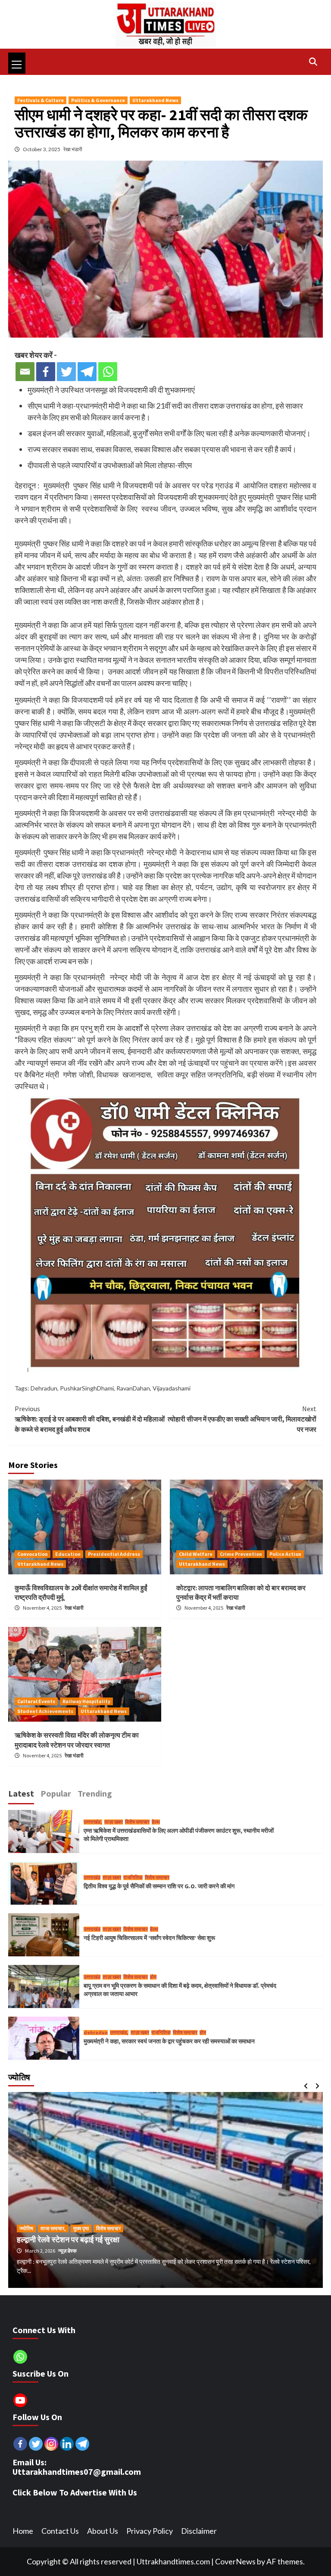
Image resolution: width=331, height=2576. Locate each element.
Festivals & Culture (41, 100)
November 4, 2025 (43, 1608)
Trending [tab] (95, 1793)
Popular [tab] (56, 1793)
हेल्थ (156, 1822)
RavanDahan (133, 1388)
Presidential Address (114, 1554)
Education (68, 1554)
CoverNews (235, 2561)
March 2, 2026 (41, 2251)
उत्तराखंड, (93, 1822)
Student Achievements (45, 1711)
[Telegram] (87, 372)
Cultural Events (36, 1701)
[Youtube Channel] (20, 2400)
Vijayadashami (172, 1388)
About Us (103, 2531)
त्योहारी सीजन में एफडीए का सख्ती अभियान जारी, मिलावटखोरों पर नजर (242, 1419)
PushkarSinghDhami (87, 1388)
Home (23, 2531)
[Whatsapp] (108, 372)
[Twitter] (66, 372)
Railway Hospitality (86, 1701)
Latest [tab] (21, 1793)
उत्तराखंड (92, 1878)
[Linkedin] (67, 2444)
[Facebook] (46, 372)
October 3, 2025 (42, 149)
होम (153, 1977)
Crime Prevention (241, 1554)
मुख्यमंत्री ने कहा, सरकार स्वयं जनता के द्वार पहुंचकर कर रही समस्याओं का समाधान (169, 2041)
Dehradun (44, 1388)
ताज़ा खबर (114, 1822)
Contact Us (60, 2531)
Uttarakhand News (155, 100)
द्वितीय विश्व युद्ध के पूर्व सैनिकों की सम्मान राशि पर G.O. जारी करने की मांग (159, 1886)
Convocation (33, 1554)
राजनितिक (133, 1878)
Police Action (285, 1554)
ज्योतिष (26, 2228)
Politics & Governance (98, 100)
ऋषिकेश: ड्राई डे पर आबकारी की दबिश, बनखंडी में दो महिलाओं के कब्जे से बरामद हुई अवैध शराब (90, 1419)
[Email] (25, 372)
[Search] (313, 62)
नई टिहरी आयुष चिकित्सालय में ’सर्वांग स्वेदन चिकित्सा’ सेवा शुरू (149, 1938)
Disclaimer (199, 2531)
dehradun (96, 2033)
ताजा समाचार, (53, 2228)
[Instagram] (51, 2444)
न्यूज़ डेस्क (67, 2251)
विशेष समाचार (137, 1822)
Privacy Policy (150, 2531)
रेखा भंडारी (73, 149)
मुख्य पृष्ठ (81, 2228)
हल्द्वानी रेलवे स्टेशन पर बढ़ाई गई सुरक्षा (68, 2239)
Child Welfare (196, 1554)
